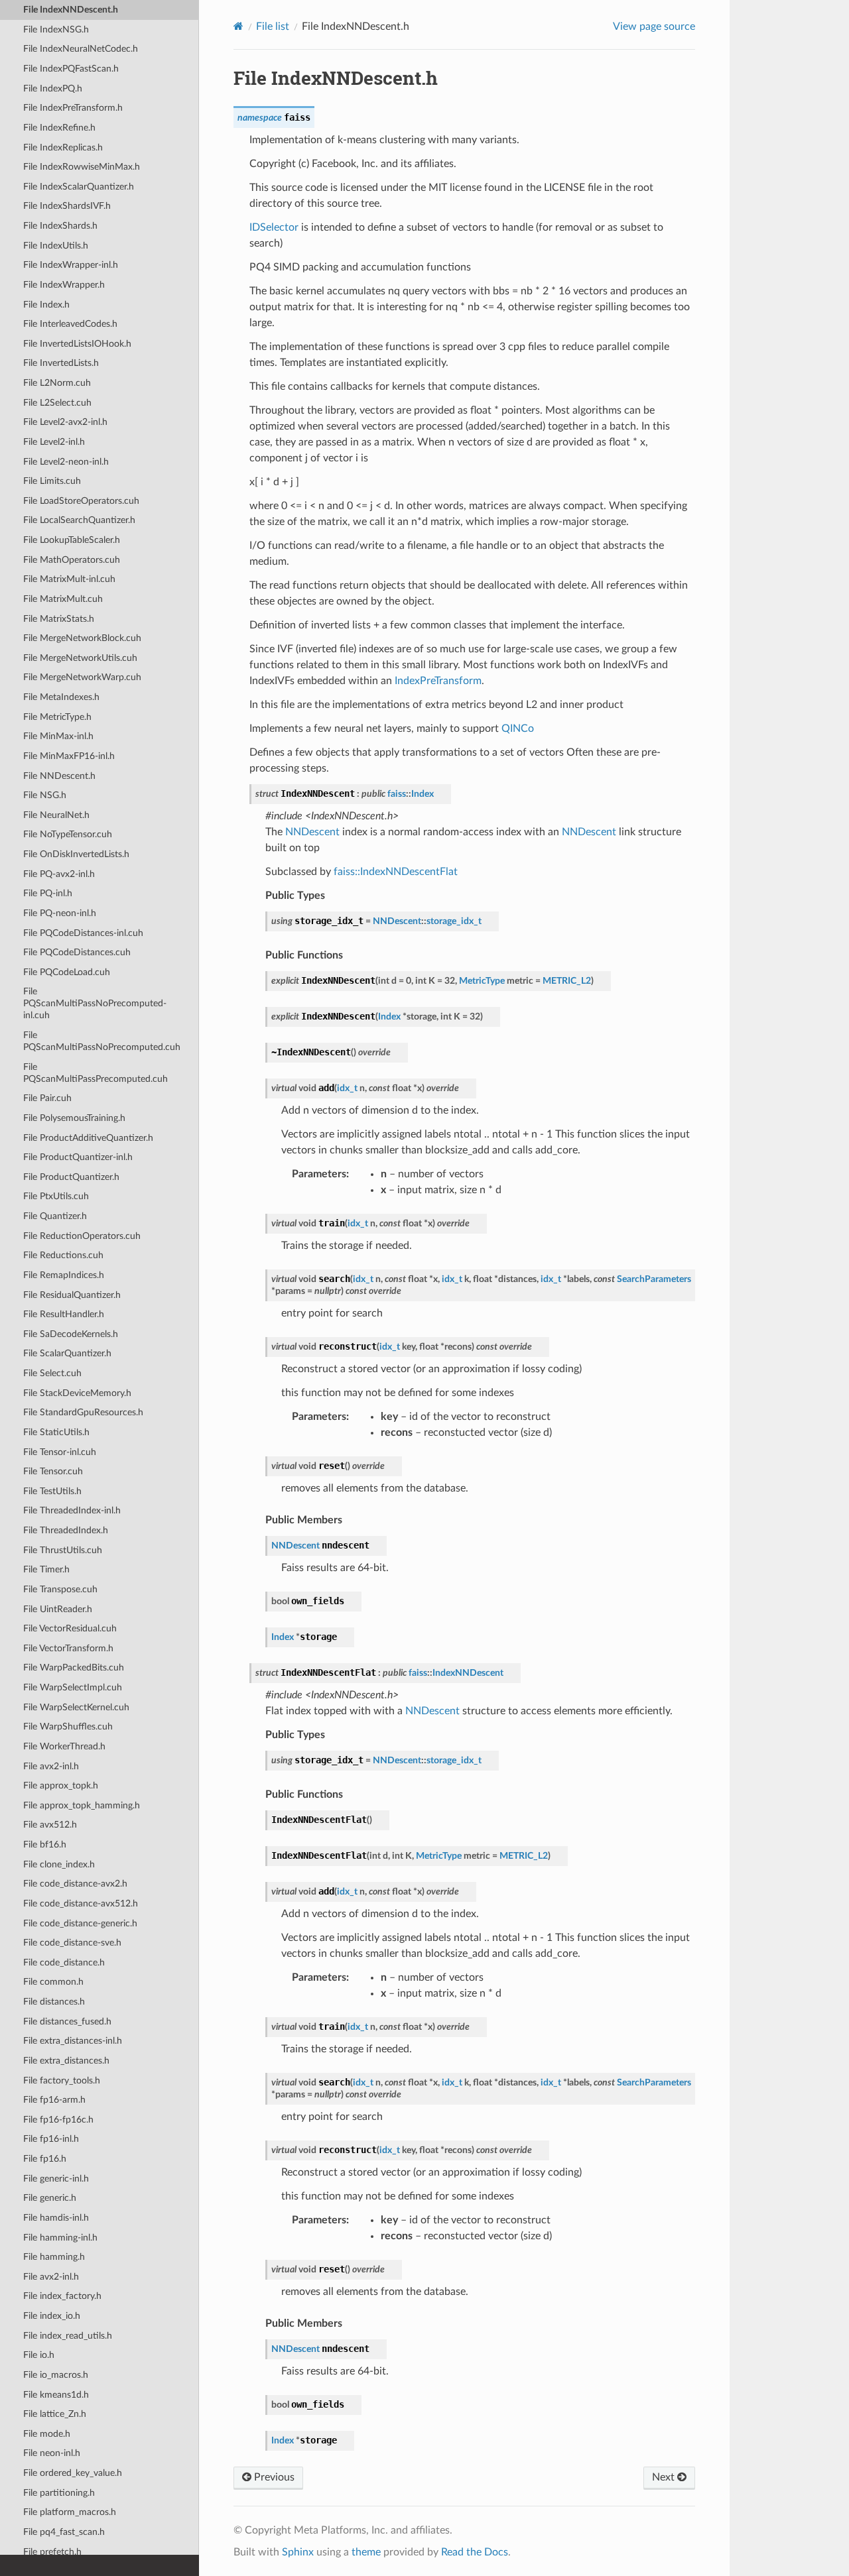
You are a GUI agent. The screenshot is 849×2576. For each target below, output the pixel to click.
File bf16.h (45, 1844)
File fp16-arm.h (54, 2100)
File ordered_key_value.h (73, 2473)
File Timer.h (46, 1569)
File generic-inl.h (56, 2179)
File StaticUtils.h (56, 1432)
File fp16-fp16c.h (58, 2120)
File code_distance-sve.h (72, 1943)
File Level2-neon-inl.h (66, 462)
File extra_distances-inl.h (73, 2041)
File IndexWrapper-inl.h (71, 265)
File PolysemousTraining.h (74, 1118)
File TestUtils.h (52, 1491)
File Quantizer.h (55, 1216)
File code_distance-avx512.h (81, 1903)
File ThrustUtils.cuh (63, 1550)
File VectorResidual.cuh (70, 1628)
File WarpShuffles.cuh (68, 1727)
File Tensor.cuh (53, 1471)
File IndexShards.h (60, 226)
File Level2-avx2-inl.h (65, 422)
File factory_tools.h (62, 2080)
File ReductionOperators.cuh (82, 1236)
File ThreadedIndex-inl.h (72, 1510)
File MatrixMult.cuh (63, 599)
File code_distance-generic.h (80, 1923)
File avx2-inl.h (51, 1766)
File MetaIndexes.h (61, 697)
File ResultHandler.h (64, 1314)
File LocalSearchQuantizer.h (79, 520)
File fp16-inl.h (51, 2139)
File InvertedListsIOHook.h (77, 344)
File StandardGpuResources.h (83, 1412)
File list (273, 27)
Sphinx (298, 2552)
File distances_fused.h (67, 2021)
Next (665, 2477)
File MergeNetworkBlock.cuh (82, 638)
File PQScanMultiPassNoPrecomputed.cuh (102, 1041)
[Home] (238, 26)
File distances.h (54, 2002)
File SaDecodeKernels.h (71, 1334)
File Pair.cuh (47, 1098)
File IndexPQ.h (53, 88)
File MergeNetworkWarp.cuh (82, 677)
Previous (273, 2477)
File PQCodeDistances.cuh (77, 952)
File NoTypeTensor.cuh (68, 834)
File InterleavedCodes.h (70, 324)
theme (366, 2552)
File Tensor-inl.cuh (60, 1452)
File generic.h (50, 2198)
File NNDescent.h (59, 776)
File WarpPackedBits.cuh (74, 1668)
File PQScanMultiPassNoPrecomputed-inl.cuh (95, 1003)
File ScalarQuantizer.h (67, 1353)
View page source (654, 27)
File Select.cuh (52, 1373)
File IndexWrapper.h (64, 285)
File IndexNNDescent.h (71, 10)
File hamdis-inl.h (56, 2218)
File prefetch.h (52, 2552)
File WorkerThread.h (64, 1746)
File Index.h (46, 305)
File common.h (53, 1982)
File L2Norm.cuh (57, 383)
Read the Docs (475, 2552)
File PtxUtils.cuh (56, 1196)
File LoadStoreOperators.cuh (81, 501)
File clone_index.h (59, 1864)
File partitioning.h (59, 2493)
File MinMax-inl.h (58, 736)
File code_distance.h (64, 1962)
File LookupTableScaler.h (72, 540)
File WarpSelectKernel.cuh (76, 1707)
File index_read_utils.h (68, 2336)
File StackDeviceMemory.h (77, 1393)
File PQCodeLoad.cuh (67, 972)
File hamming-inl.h (60, 2238)
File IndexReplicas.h (63, 147)
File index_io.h (52, 2316)
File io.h (39, 2355)
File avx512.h (50, 1825)
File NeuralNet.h (56, 815)
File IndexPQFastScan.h (71, 69)
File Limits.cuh (52, 481)
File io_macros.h (56, 2375)
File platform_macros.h (70, 2512)
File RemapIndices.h (64, 1275)
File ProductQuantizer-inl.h (78, 1157)
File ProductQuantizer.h (71, 1177)
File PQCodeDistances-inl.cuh (83, 933)
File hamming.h (54, 2257)
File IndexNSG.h (56, 29)
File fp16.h (45, 2159)
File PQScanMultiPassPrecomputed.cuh (96, 1073)
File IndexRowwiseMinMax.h (82, 167)
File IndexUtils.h (56, 246)
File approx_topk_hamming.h (82, 1805)
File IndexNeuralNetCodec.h (81, 49)
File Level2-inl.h (54, 442)
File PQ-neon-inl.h (60, 913)
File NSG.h (45, 795)
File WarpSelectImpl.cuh (73, 1687)
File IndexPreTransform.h (73, 108)
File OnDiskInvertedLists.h (76, 854)
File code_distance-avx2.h (75, 1884)
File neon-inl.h (52, 2453)
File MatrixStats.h (59, 619)
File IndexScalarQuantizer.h (79, 187)
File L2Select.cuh (57, 403)
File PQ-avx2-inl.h (59, 874)
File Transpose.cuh (60, 1589)
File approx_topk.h (61, 1786)
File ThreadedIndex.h (66, 1530)
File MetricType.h (57, 717)
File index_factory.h (62, 2296)
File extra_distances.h (66, 2061)
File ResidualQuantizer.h (72, 1295)
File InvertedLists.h (61, 363)
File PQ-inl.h (48, 893)
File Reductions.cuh (63, 1255)
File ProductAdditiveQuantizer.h (88, 1138)
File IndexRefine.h (59, 128)
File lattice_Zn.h (55, 2414)
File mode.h (47, 2434)
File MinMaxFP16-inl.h (69, 756)
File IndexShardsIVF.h (67, 206)
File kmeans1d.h (56, 2395)
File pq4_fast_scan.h (64, 2532)
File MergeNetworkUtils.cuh (80, 658)
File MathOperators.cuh (72, 560)
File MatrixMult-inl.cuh (69, 579)
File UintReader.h (58, 1609)
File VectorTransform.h (68, 1648)
